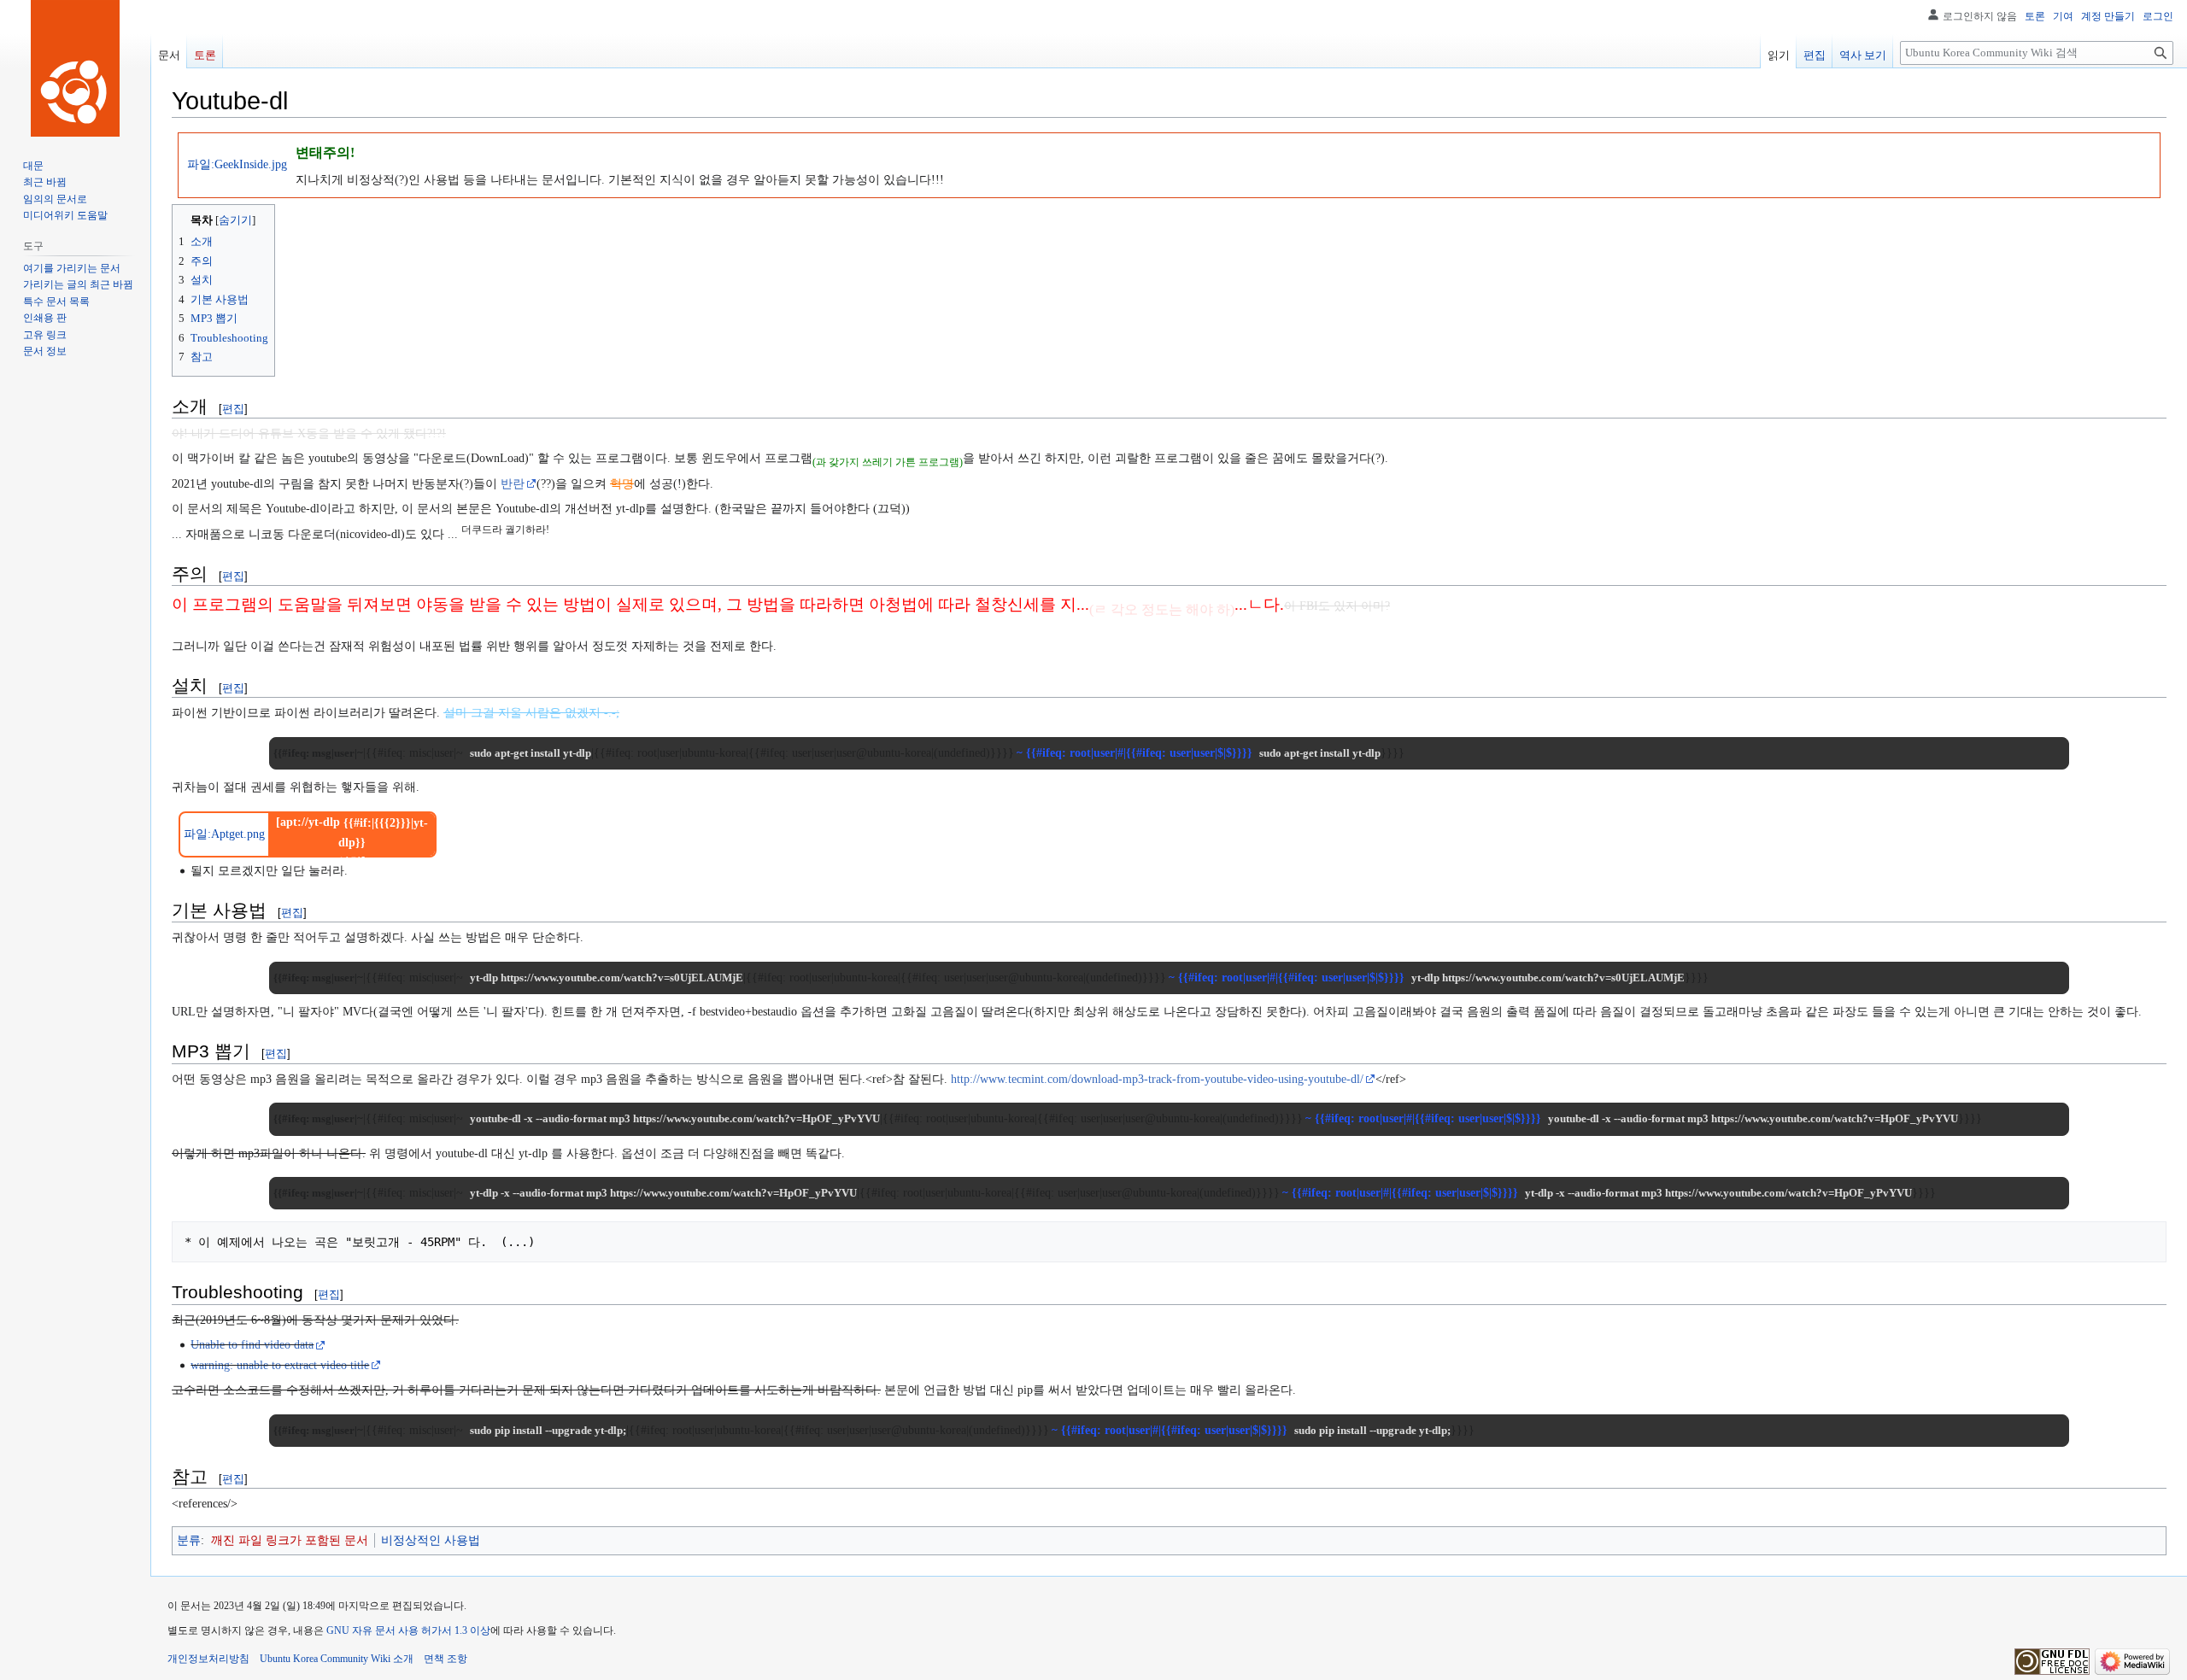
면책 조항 (446, 1659)
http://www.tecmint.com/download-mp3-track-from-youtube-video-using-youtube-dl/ (1157, 1079)
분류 (189, 1540)
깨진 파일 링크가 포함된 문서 (290, 1540)
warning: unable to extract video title (280, 1365)
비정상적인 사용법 (431, 1540)
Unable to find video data (252, 1345)
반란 (513, 484)
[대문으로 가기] (75, 68)
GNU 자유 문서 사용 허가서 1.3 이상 (408, 1630)
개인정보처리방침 (208, 1659)
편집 (233, 409)
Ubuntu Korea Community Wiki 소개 (337, 1659)
